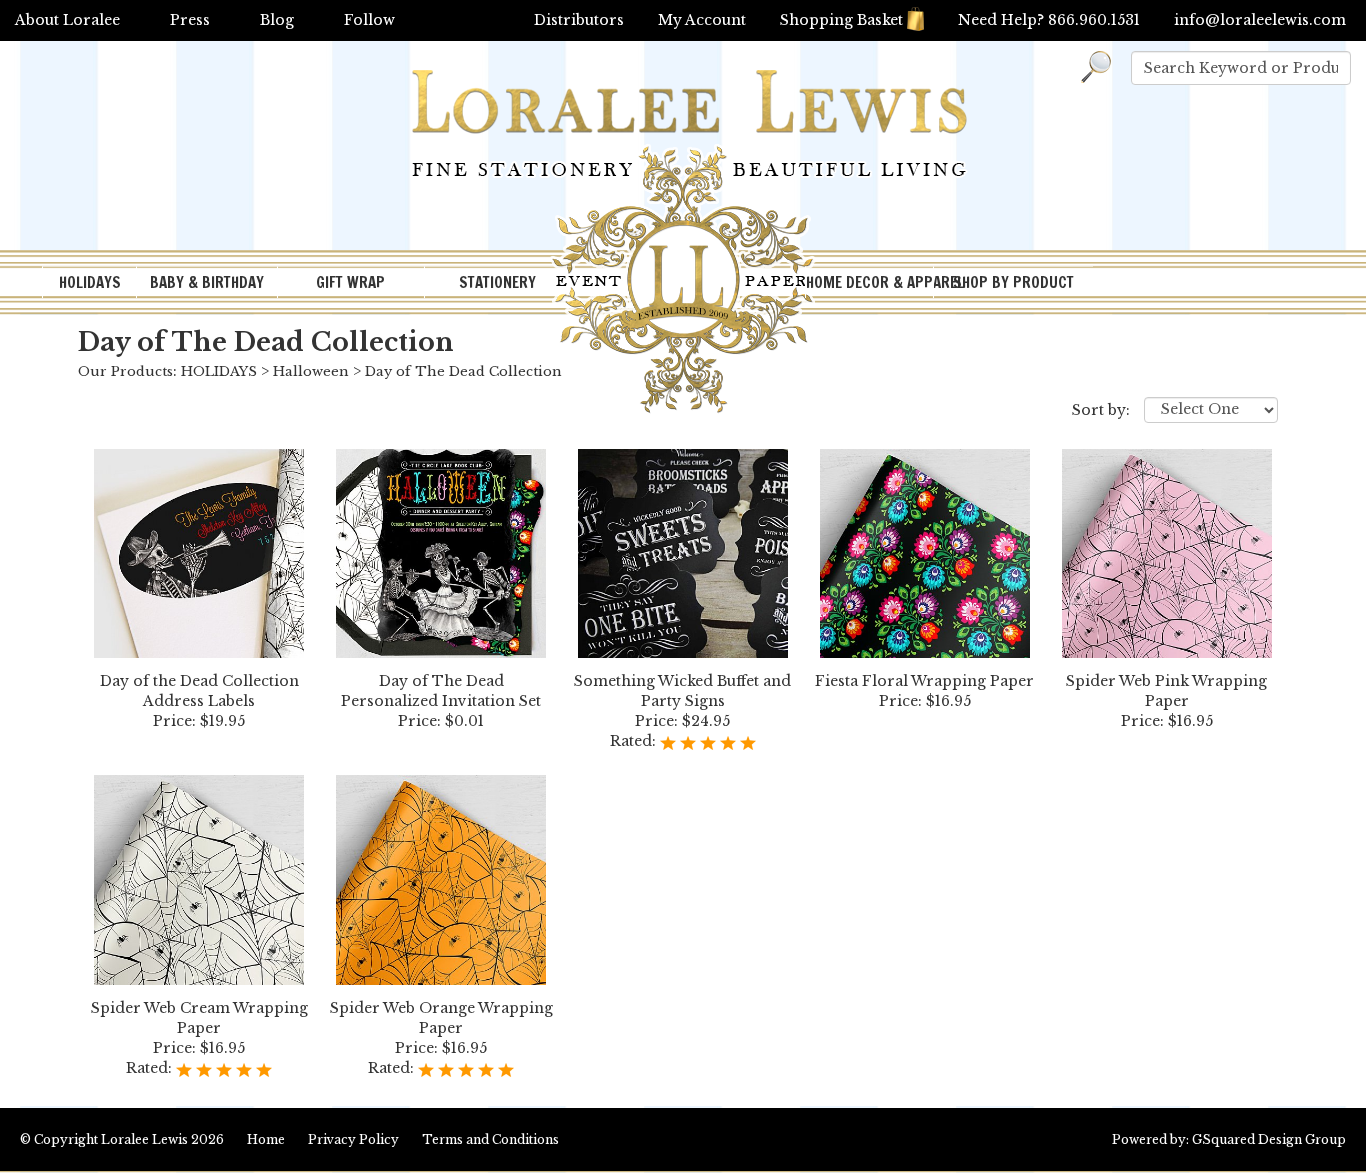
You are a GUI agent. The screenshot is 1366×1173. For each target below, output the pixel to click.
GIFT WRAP (350, 282)
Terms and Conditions (490, 1139)
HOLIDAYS (90, 282)
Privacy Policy (353, 1139)
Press (190, 20)
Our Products (125, 371)
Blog (277, 20)
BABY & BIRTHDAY (207, 282)
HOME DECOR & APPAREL (869, 282)
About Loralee (67, 20)
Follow (369, 20)
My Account (702, 20)
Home (266, 1139)
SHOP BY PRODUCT (1013, 282)
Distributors (579, 20)
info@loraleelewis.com (1260, 20)
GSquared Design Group (1269, 1139)
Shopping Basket (841, 20)
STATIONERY (497, 282)
